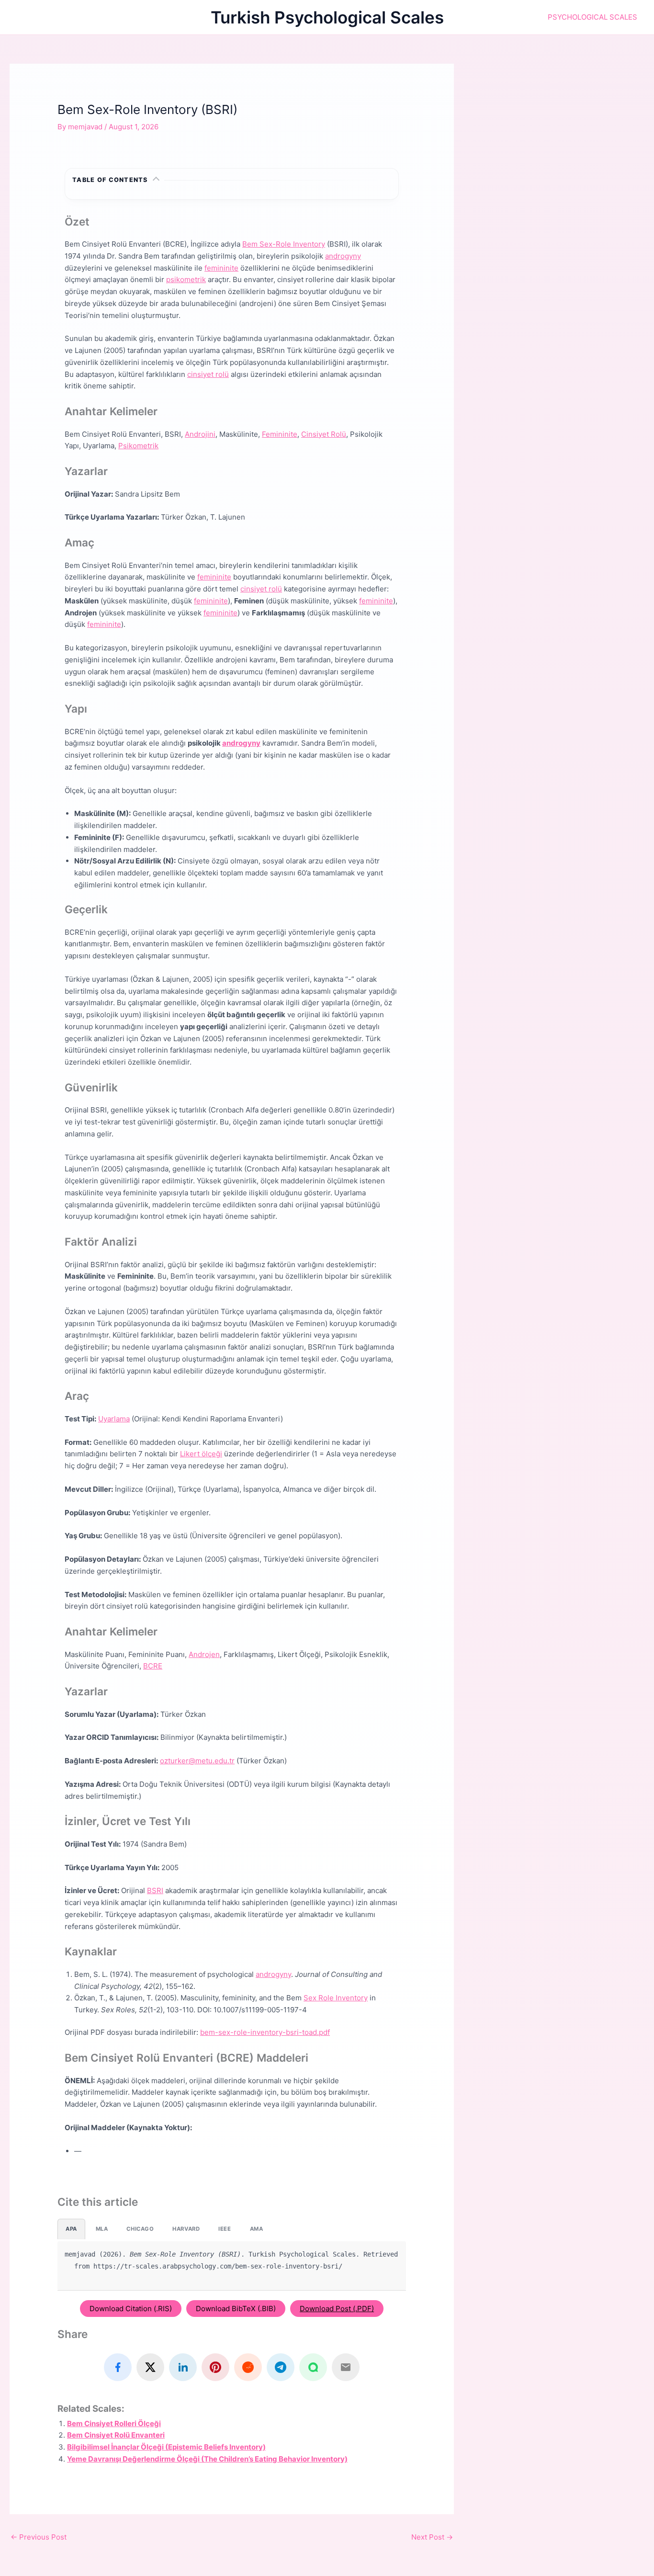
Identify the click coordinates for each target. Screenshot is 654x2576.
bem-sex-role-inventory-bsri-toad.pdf (265, 2032)
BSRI (155, 1890)
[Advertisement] (564, 131)
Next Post (432, 2537)
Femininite (280, 434)
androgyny (343, 256)
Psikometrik (138, 446)
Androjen (204, 1654)
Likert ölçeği (201, 1454)
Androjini (200, 434)
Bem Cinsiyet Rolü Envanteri (116, 2435)
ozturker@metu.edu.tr (197, 1761)
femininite (221, 268)
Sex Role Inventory (336, 1998)
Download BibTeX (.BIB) (236, 2309)
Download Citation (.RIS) (131, 2309)
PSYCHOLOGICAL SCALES (592, 17)
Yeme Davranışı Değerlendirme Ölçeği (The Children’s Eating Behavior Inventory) (207, 2459)
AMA (257, 2229)
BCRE (153, 1666)
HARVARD (186, 2229)
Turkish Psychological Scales (327, 17)
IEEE (225, 2229)
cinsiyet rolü (208, 374)
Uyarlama (114, 1419)
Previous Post (39, 2537)
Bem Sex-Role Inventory (284, 244)
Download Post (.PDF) (337, 2309)
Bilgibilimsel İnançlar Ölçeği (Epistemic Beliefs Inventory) (166, 2447)
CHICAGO (140, 2229)
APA (71, 2229)
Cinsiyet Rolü (324, 434)
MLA (102, 2229)
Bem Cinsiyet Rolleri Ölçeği (114, 2423)
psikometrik (186, 279)
